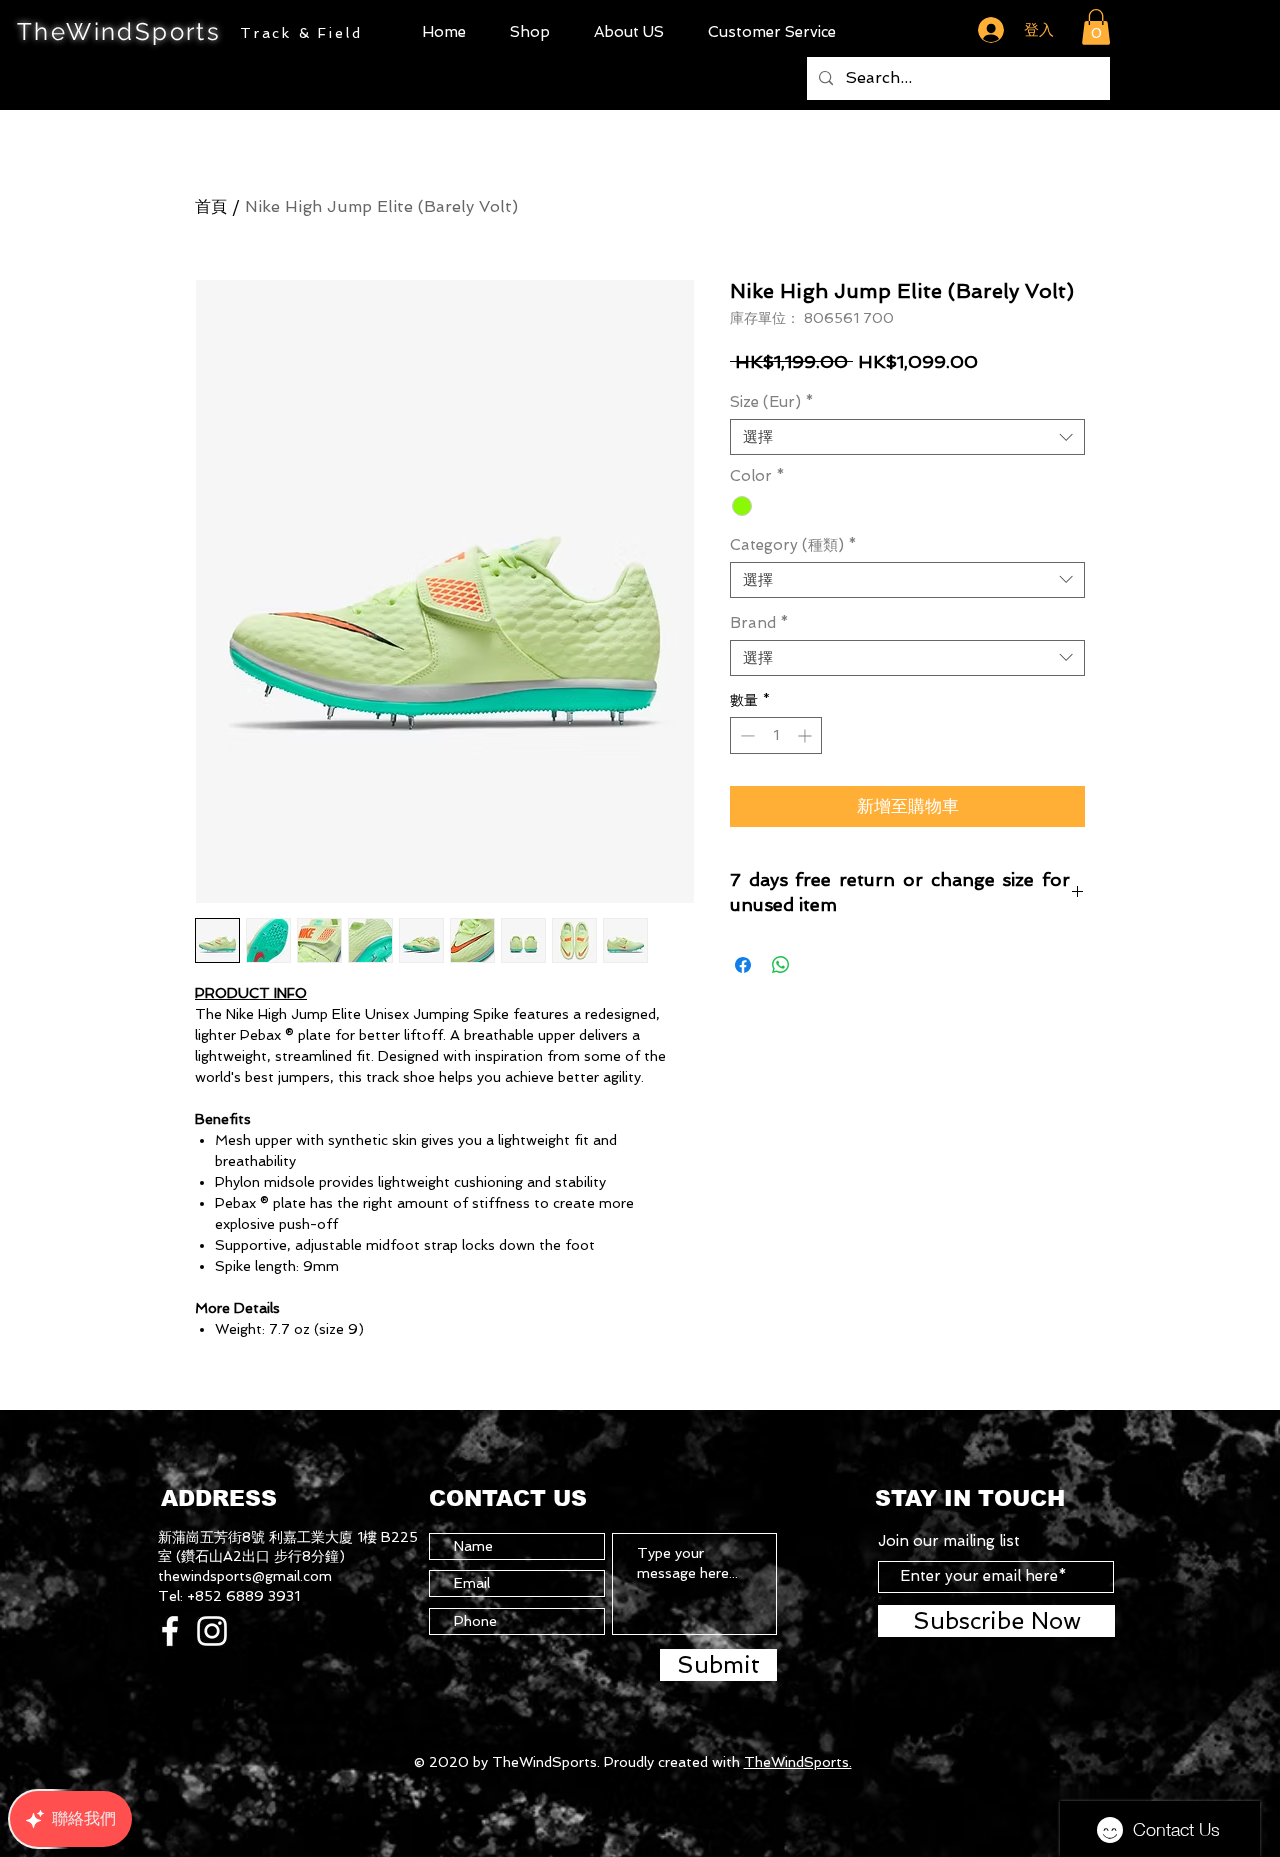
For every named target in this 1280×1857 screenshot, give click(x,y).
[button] (530, 32)
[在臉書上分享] (743, 965)
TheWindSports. (798, 1762)
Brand (759, 623)
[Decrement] (745, 735)
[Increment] (806, 735)
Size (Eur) (772, 402)
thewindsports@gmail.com (245, 1576)
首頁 (211, 206)
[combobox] (907, 437)
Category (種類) (793, 545)
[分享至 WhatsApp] (781, 965)
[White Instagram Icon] (212, 1631)
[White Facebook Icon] (170, 1631)
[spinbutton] (776, 735)
